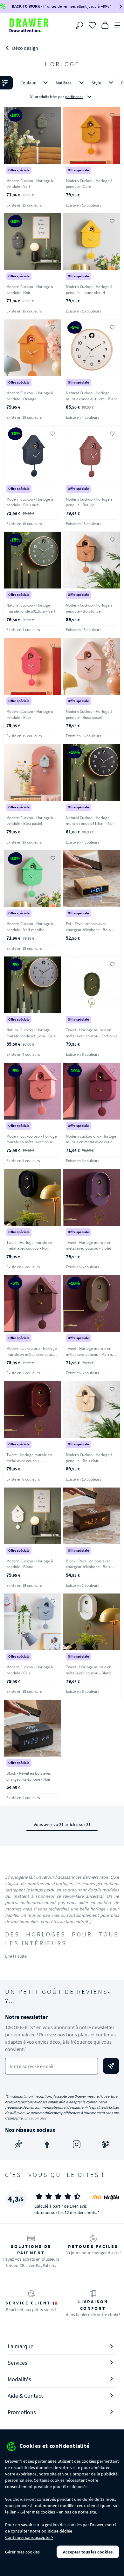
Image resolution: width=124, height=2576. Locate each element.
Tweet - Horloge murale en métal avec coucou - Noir (29, 1245)
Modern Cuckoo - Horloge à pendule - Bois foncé (89, 608)
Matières (64, 83)
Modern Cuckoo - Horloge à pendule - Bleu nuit (30, 502)
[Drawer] (29, 25)
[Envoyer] (111, 2066)
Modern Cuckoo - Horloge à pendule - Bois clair (89, 1458)
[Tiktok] (18, 2145)
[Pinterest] (106, 2145)
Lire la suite (16, 1956)
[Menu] (118, 25)
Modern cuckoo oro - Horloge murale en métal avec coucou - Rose (32, 1142)
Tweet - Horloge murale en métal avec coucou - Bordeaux (29, 1461)
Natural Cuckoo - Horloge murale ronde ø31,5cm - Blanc (92, 396)
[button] (62, 90)
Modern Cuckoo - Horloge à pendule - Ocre (89, 184)
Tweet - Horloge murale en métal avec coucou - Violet (89, 1245)
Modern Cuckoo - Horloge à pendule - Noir (30, 290)
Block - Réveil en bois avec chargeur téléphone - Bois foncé (88, 1567)
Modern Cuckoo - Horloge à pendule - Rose (30, 714)
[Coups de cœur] (92, 25)
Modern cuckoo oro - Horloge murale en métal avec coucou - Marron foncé (32, 1354)
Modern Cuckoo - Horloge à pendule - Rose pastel (89, 714)
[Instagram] (77, 2145)
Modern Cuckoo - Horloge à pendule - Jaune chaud (89, 290)
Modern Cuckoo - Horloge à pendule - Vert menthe (30, 927)
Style (96, 83)
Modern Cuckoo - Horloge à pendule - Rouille (89, 502)
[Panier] (105, 25)
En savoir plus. (36, 2118)
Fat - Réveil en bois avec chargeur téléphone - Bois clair (88, 930)
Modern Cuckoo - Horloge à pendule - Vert (30, 184)
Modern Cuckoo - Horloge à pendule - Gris (30, 1670)
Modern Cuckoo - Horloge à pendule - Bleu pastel (30, 821)
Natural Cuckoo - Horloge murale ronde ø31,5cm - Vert (31, 608)
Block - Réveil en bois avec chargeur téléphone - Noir (29, 1776)
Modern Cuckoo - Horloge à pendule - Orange (30, 396)
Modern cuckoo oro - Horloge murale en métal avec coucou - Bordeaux (91, 1142)
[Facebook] (47, 2145)
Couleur (28, 83)
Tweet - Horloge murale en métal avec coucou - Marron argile (90, 1354)
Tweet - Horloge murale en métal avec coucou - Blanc (89, 1670)
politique (50, 2531)
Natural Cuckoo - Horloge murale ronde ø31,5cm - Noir (90, 821)
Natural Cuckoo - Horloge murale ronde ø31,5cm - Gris (31, 1033)
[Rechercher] (79, 25)
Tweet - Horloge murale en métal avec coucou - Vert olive (92, 1033)
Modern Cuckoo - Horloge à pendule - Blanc (30, 1564)
